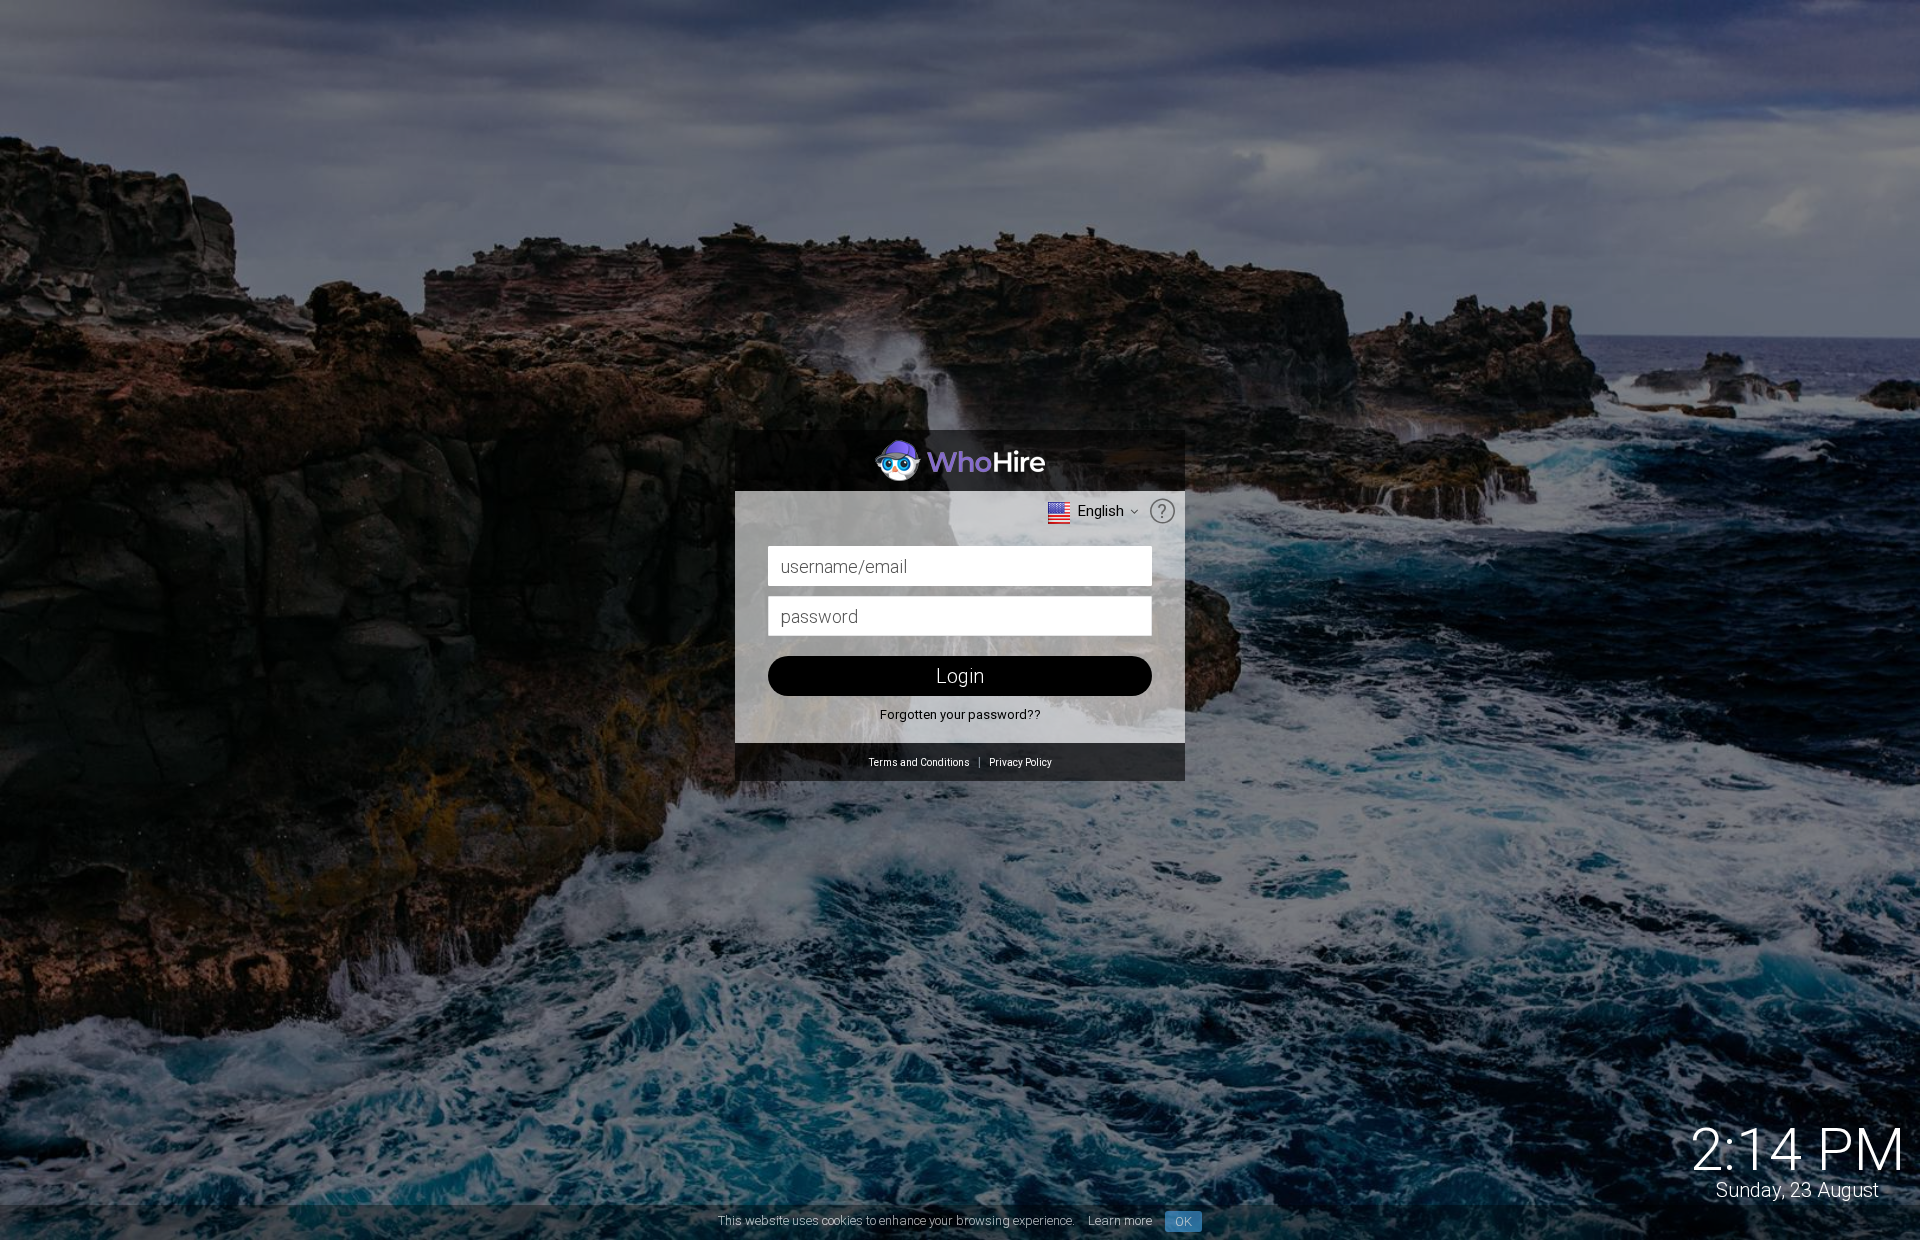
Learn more (1120, 1220)
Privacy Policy (1020, 762)
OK (1183, 1221)
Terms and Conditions (919, 762)
